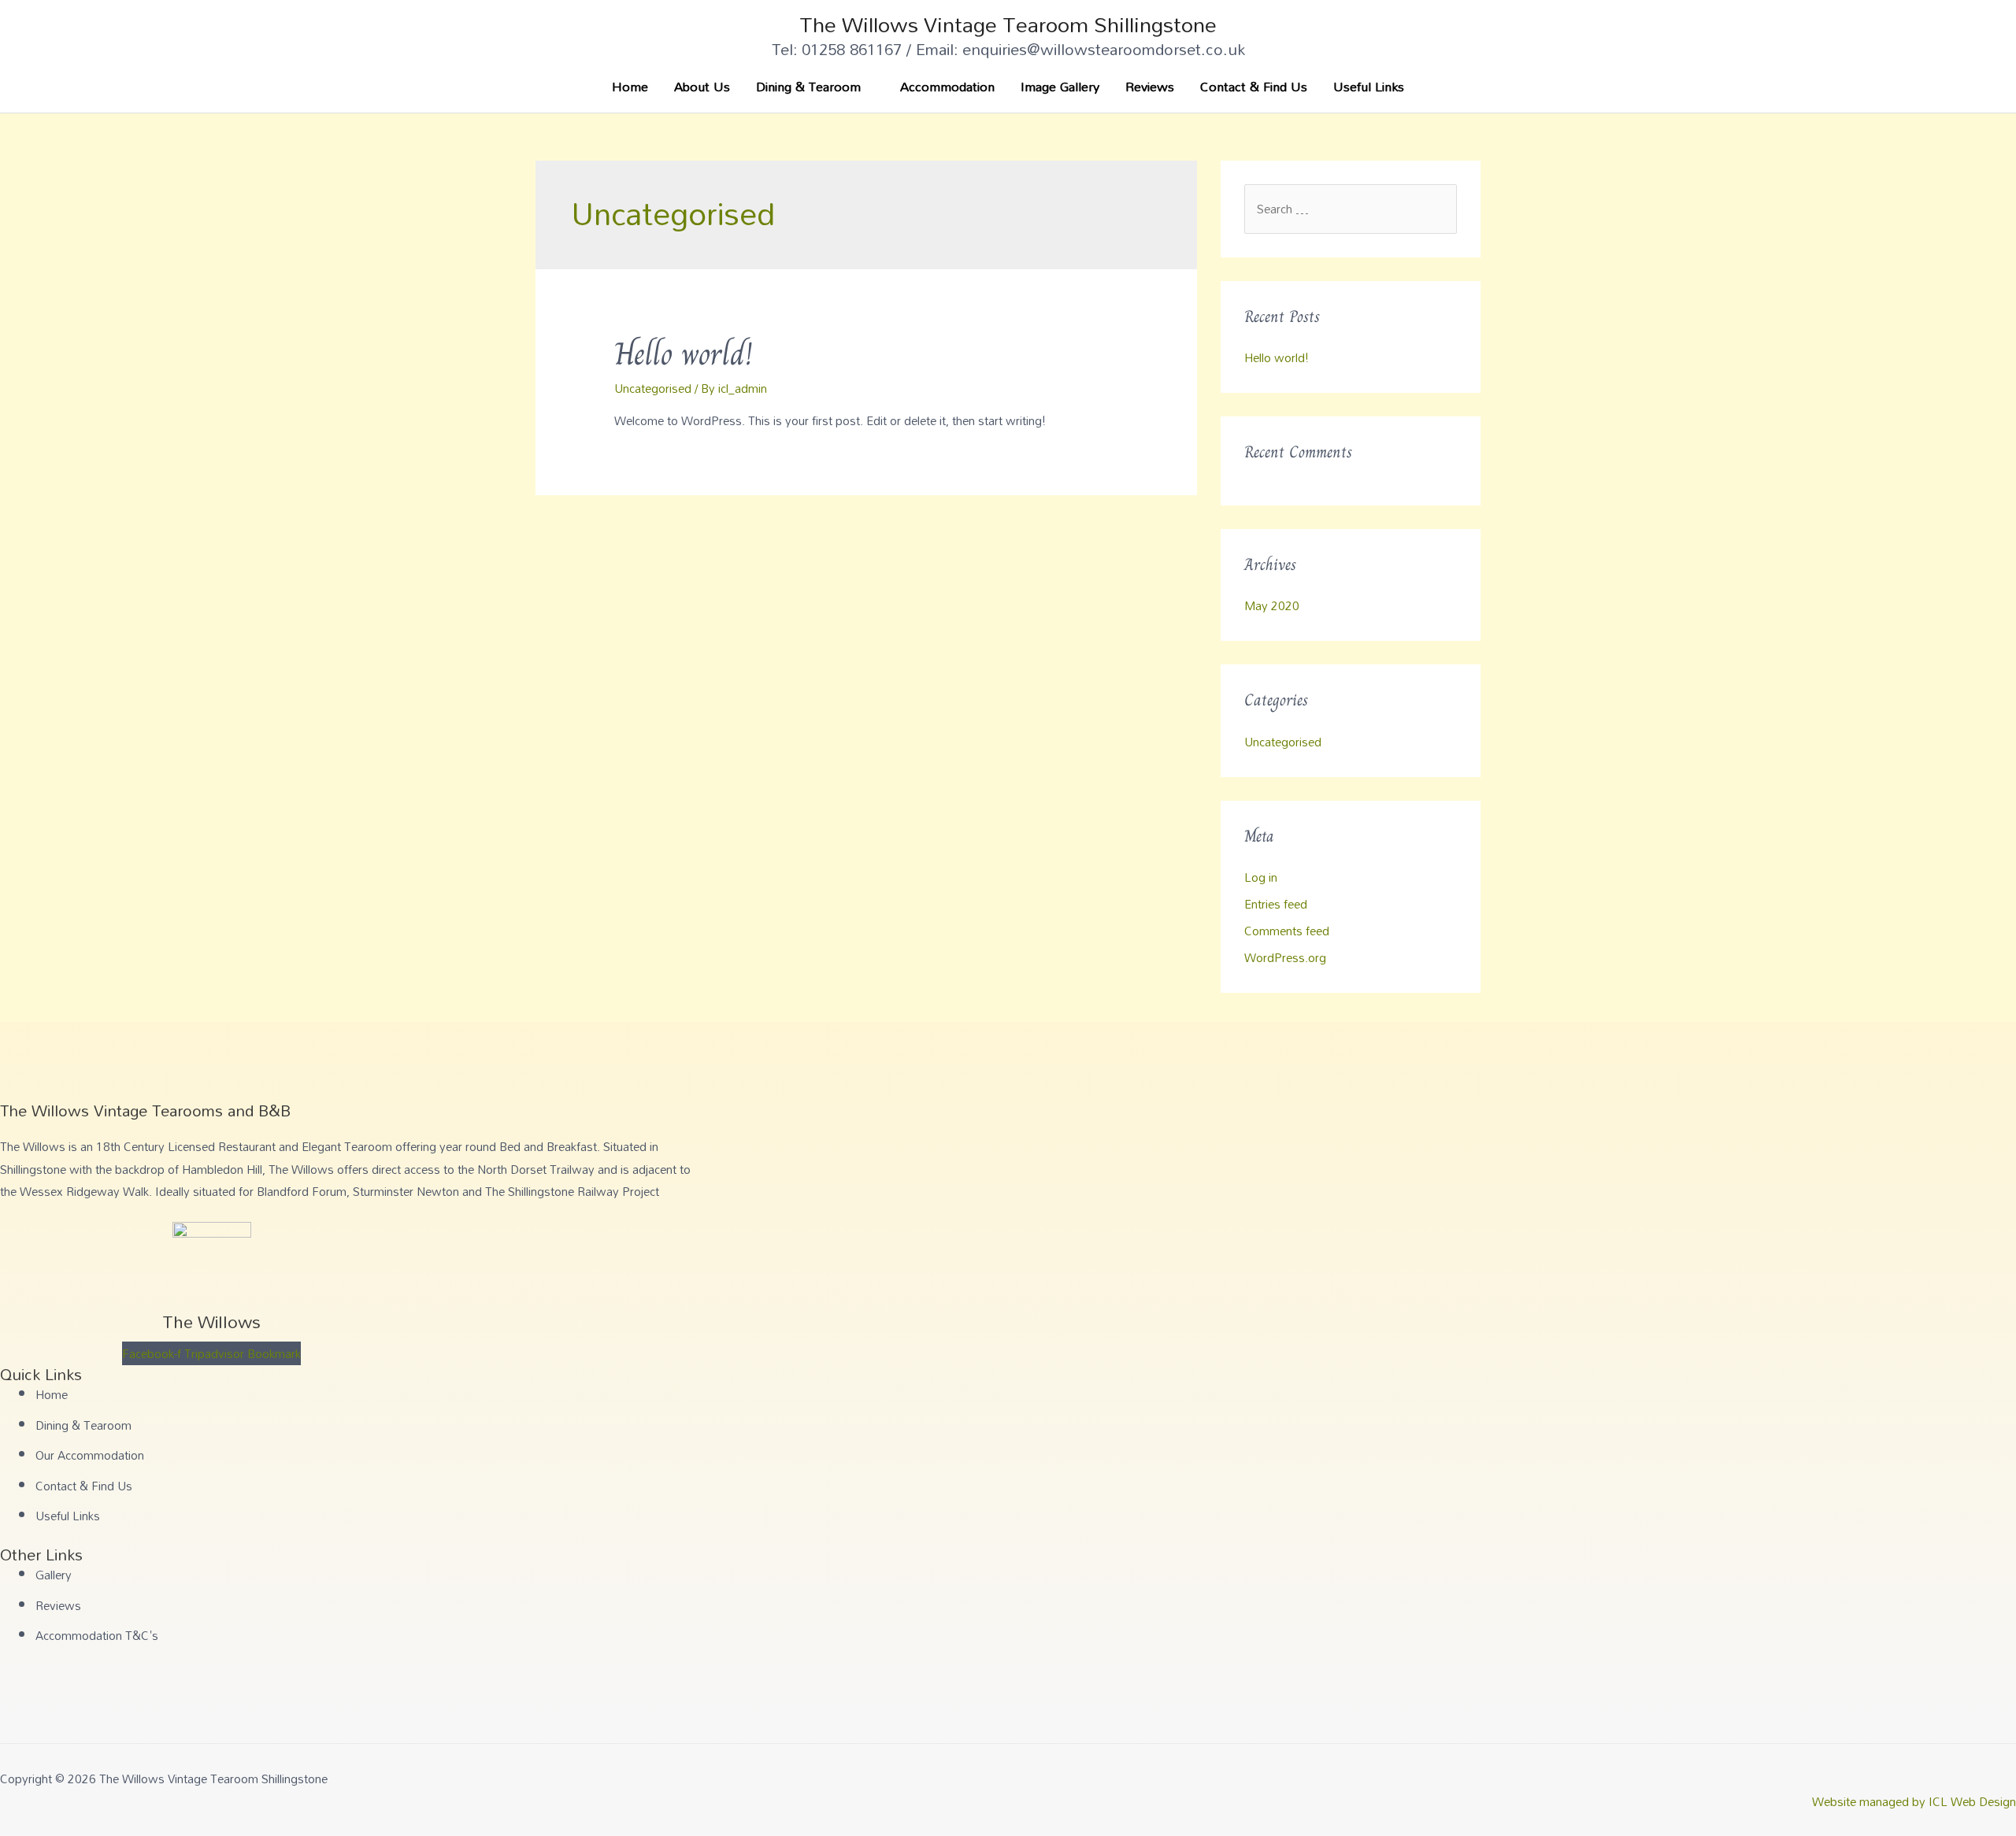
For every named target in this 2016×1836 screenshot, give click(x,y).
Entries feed (1276, 904)
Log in (1261, 877)
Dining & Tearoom (808, 86)
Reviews (1150, 86)
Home (630, 86)
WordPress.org (1285, 957)
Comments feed (1287, 931)
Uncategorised (653, 388)
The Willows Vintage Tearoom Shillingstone (1008, 24)
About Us (702, 86)
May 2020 (1272, 605)
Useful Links (1369, 86)
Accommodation (947, 86)
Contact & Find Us (1254, 86)
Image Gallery (1060, 86)
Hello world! (684, 354)
